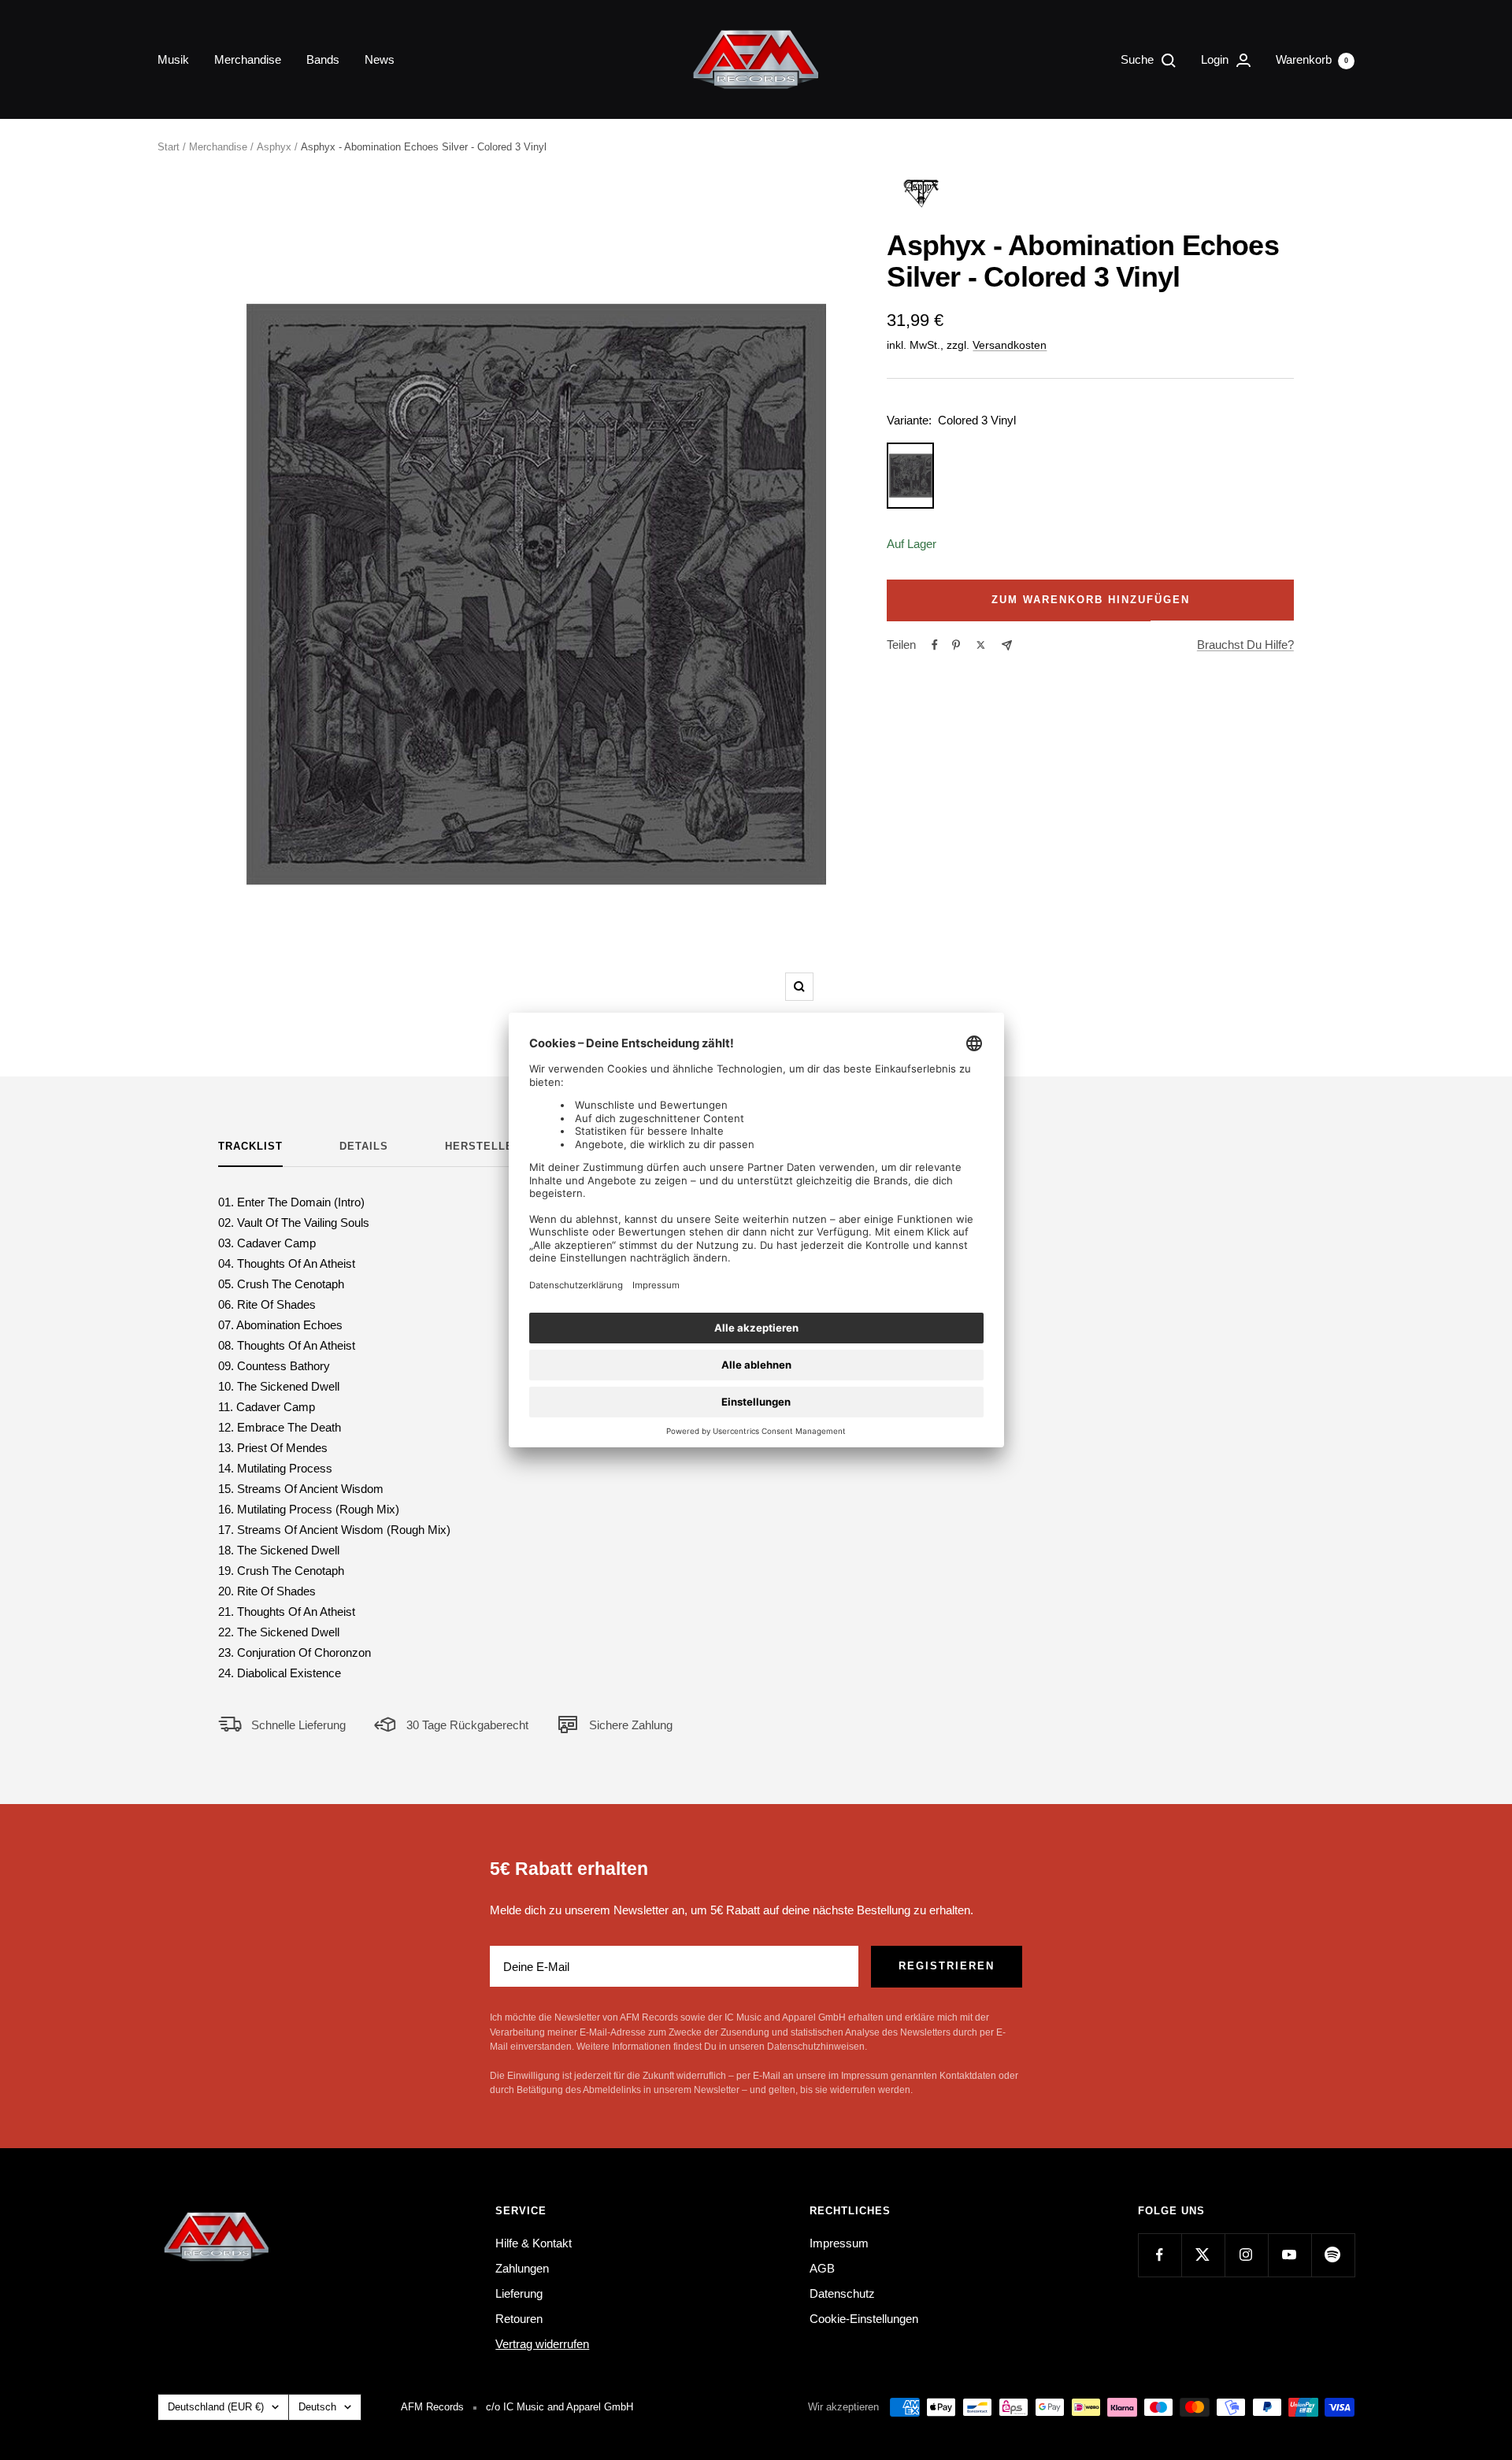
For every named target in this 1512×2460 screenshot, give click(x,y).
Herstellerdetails (508, 1146)
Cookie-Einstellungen (864, 2319)
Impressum (839, 2243)
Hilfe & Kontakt (534, 2243)
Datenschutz (842, 2293)
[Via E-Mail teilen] (1007, 645)
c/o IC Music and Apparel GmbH (560, 2407)
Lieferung (519, 2293)
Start (169, 147)
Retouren (519, 2319)
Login (1216, 59)
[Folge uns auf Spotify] (1333, 2255)
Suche (1139, 59)
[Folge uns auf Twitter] (1203, 2255)
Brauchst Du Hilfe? (1245, 645)
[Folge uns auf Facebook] (1160, 2255)
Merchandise (248, 59)
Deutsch (317, 2407)
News (380, 59)
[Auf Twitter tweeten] (981, 645)
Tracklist (250, 1146)
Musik (173, 59)
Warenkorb (1312, 59)
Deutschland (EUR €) (216, 2407)
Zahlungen (522, 2268)
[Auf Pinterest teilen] (956, 645)
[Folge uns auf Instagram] (1246, 2255)
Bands (323, 59)
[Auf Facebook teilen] (935, 645)
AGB (822, 2268)
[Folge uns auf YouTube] (1290, 2255)
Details (364, 1146)
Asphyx (274, 147)
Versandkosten (1010, 345)
